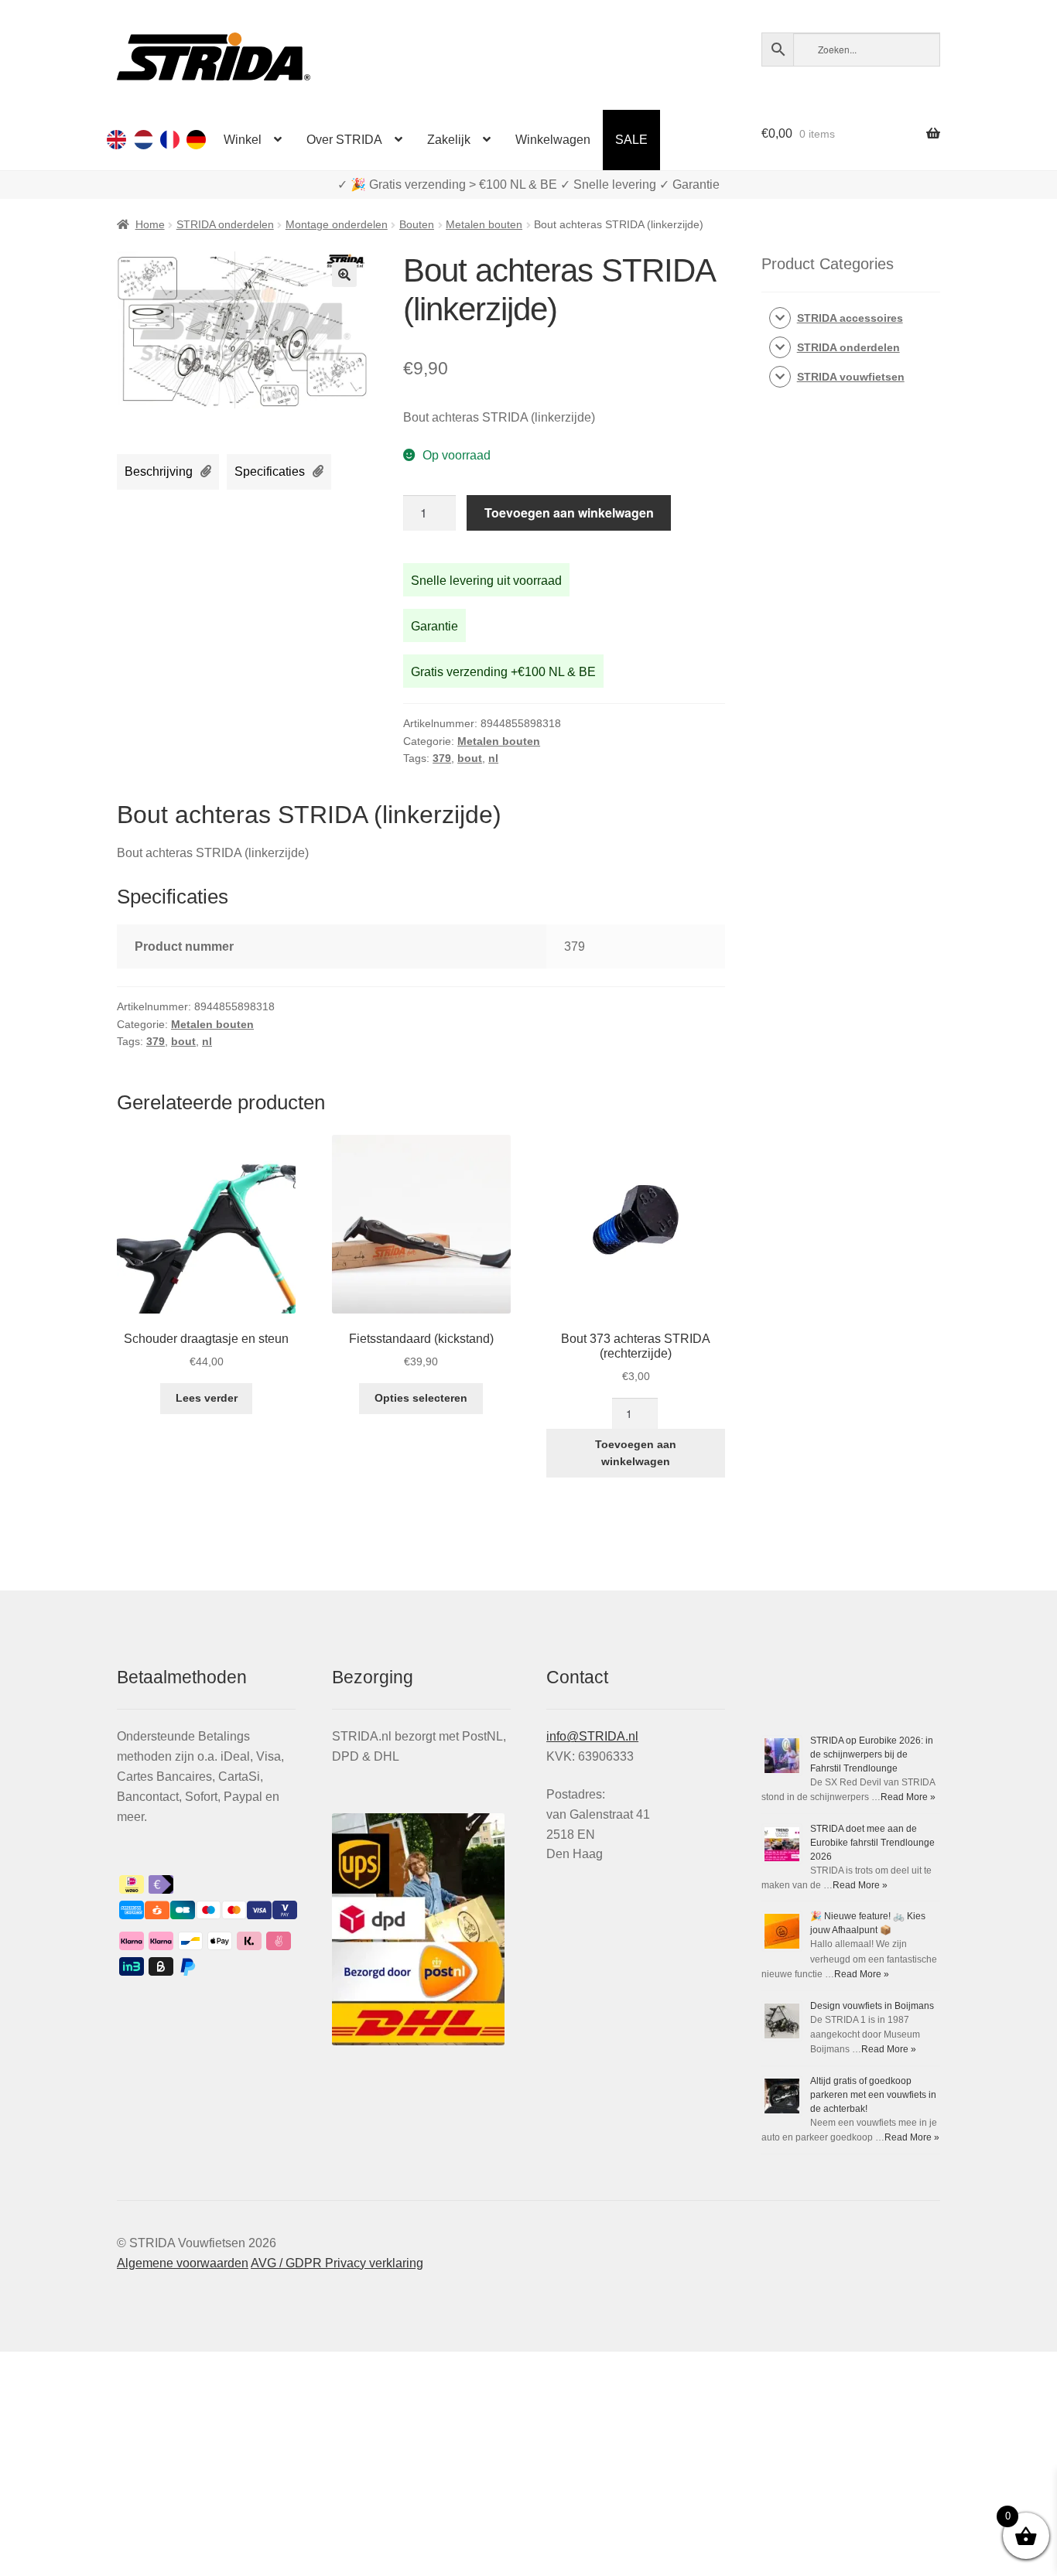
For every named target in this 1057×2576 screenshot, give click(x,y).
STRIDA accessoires (850, 318)
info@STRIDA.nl (592, 1736)
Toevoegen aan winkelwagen (569, 512)
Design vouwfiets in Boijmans (872, 2006)
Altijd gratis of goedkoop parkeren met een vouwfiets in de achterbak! (873, 2095)
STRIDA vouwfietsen (851, 377)
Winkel (243, 140)
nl (493, 758)
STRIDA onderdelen (225, 224)
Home (150, 224)
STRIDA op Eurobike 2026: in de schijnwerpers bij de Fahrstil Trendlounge (872, 1754)
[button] (344, 275)
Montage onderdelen (337, 224)
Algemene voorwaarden (183, 2263)
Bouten (417, 224)
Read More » (908, 1797)
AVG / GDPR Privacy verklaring (337, 2263)
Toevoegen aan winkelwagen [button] (636, 1453)
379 (442, 758)
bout (470, 758)
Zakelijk (449, 140)
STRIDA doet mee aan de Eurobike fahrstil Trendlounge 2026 (872, 1843)
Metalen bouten (484, 224)
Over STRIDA (344, 140)
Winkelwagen (553, 140)
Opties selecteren (421, 1398)
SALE (631, 140)
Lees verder (207, 1398)
